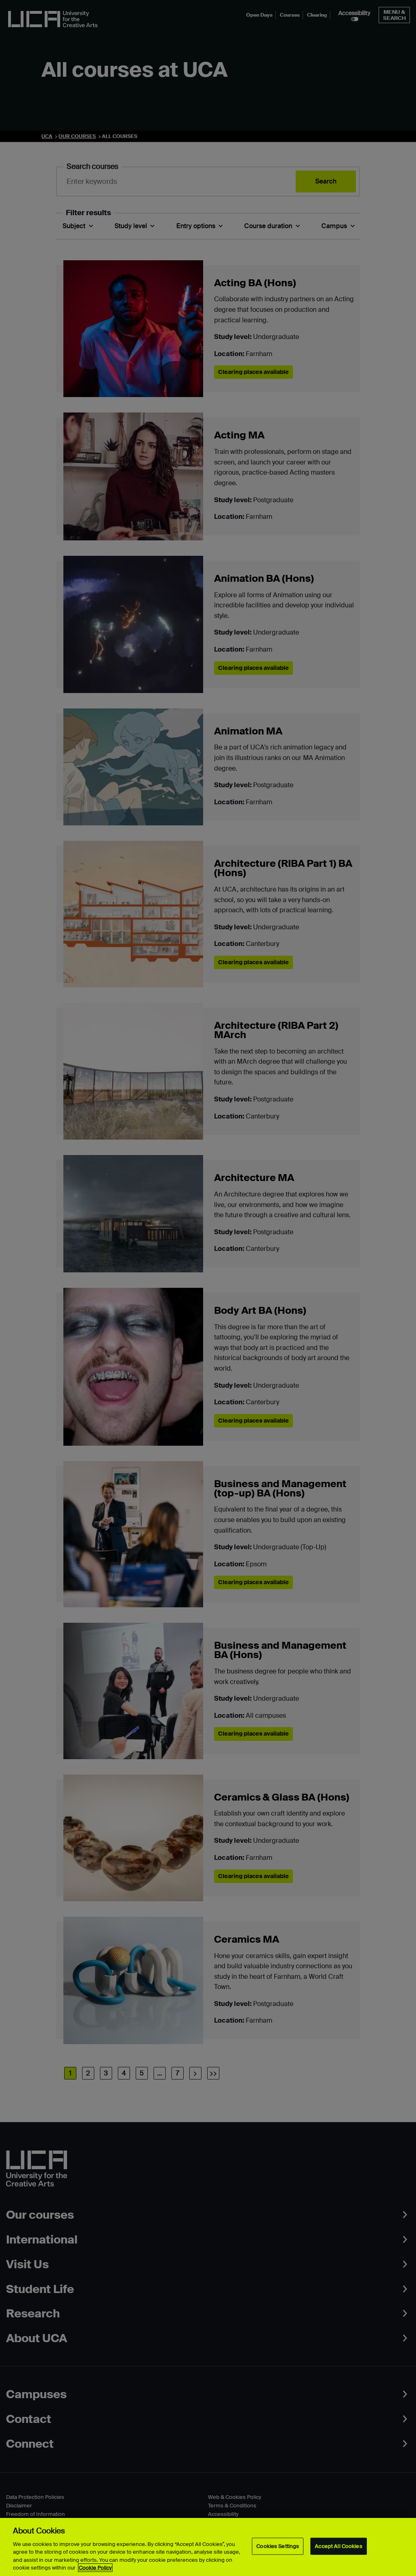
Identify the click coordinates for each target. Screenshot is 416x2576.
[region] (208, 2547)
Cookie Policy (95, 2568)
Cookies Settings (278, 2546)
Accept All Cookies (338, 2546)
